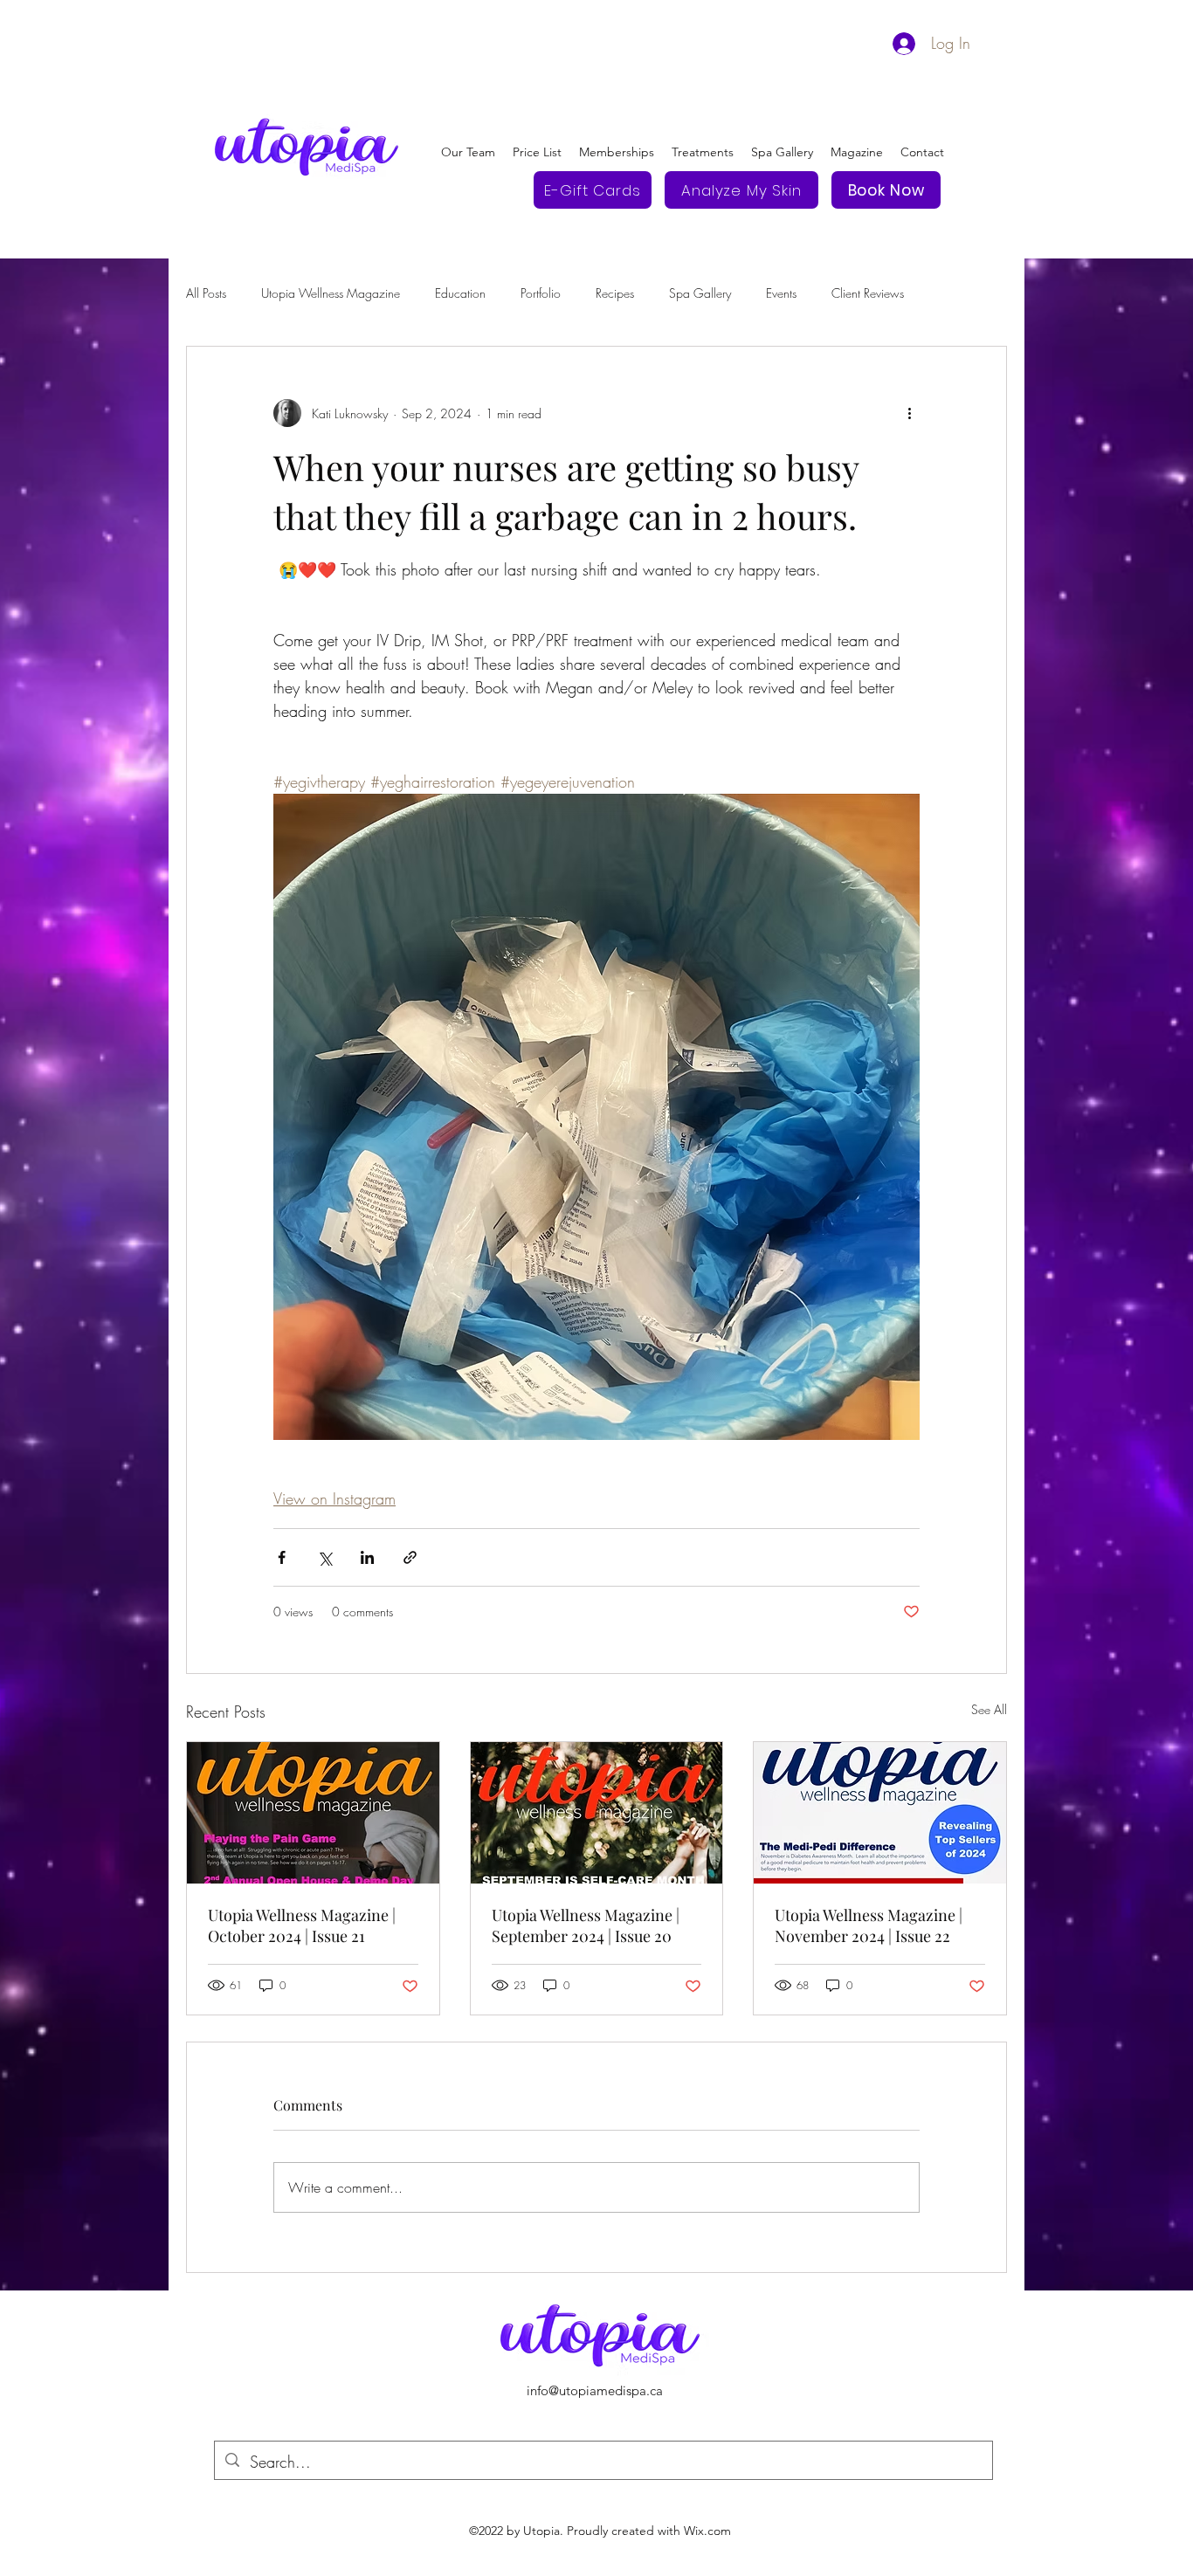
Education (460, 293)
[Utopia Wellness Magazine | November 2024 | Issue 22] (880, 1813)
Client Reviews (868, 293)
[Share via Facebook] (282, 1557)
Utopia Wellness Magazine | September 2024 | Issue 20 (586, 1925)
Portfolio (541, 293)
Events (781, 293)
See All (989, 1709)
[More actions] (909, 413)
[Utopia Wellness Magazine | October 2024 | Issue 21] (313, 1813)
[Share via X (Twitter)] (324, 1557)
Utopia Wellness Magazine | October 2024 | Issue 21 (302, 1925)
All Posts (206, 293)
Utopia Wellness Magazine (331, 293)
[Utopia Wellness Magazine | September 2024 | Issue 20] (597, 1813)
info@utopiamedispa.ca (595, 2390)
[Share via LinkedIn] (367, 1557)
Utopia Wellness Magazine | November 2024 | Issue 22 (869, 1925)
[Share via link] (410, 1557)
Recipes (615, 293)
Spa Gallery (700, 293)
